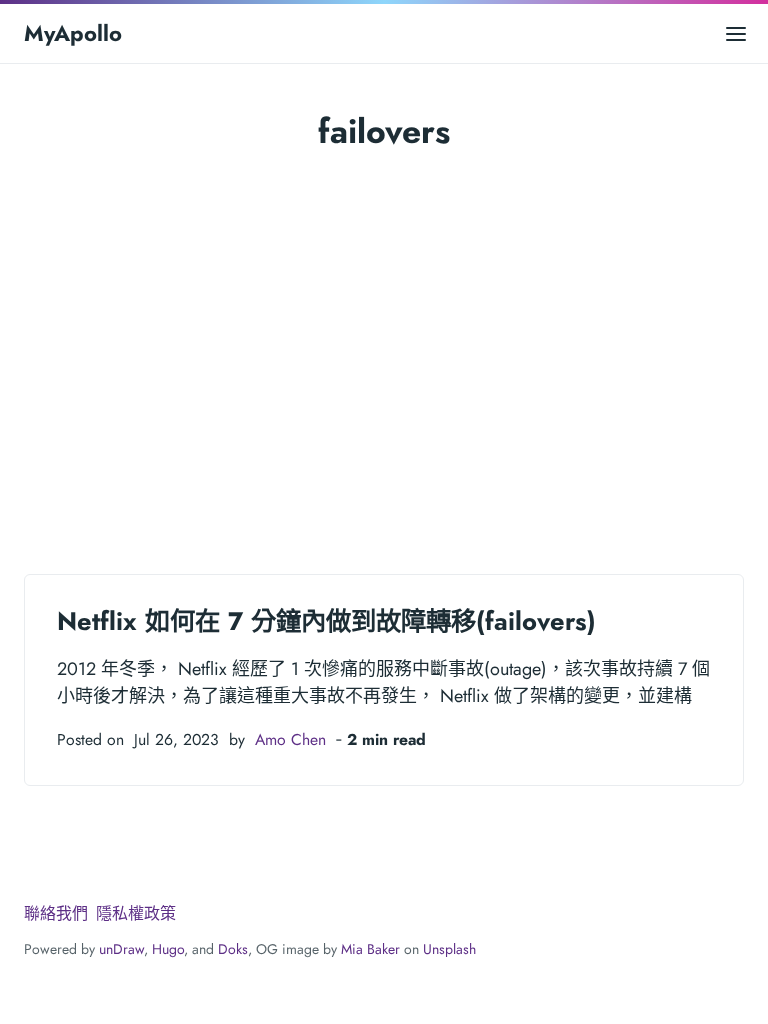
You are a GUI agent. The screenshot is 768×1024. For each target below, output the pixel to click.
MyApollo (73, 33)
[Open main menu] (736, 33)
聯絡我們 (56, 913)
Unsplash (449, 949)
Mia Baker (370, 949)
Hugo (168, 949)
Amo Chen (290, 739)
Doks (233, 949)
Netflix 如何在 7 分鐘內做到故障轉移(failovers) (326, 621)
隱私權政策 (136, 913)
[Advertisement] (384, 340)
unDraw (121, 949)
